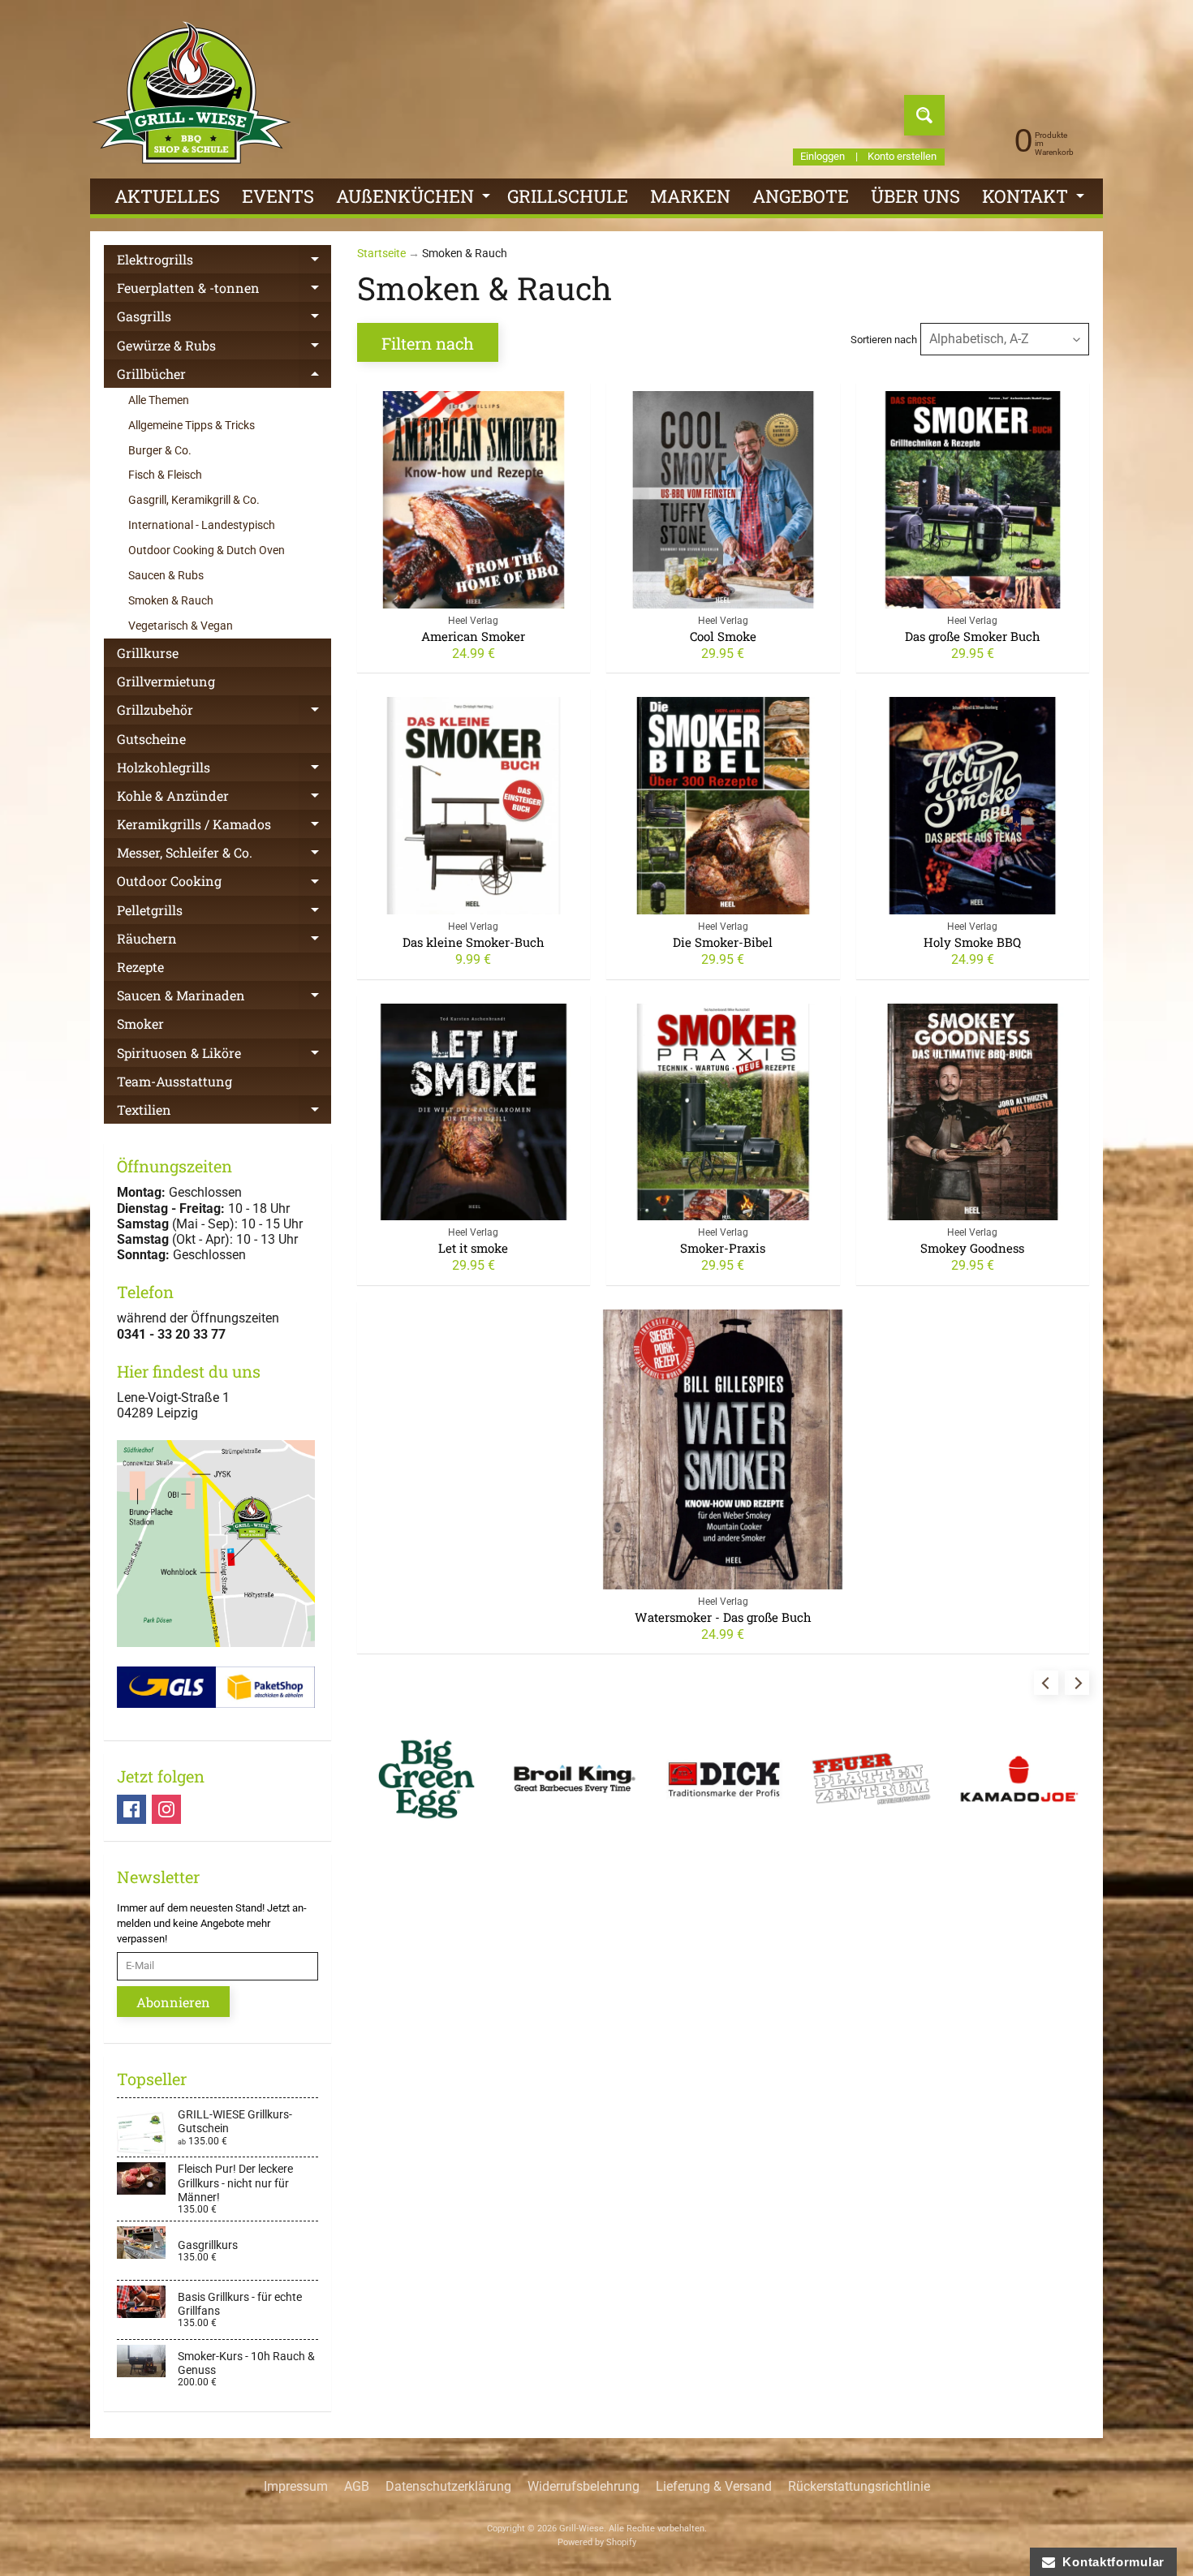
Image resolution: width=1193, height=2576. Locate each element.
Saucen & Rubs (166, 575)
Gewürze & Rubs (224, 348)
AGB (357, 2486)
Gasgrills (224, 319)
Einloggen (823, 157)
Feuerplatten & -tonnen (224, 290)
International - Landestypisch (202, 525)
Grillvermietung (166, 681)
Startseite (381, 253)
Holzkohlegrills (224, 770)
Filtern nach (428, 343)
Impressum (296, 2486)
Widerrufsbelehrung (584, 2486)
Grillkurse (148, 653)
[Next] (1077, 1683)
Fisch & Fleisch (165, 475)
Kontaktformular (1110, 2562)
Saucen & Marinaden (224, 998)
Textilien (224, 1112)
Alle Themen (159, 400)
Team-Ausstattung (174, 1081)
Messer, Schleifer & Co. (224, 855)
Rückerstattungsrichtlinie (859, 2486)
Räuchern (224, 941)
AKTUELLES (167, 196)
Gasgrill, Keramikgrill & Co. (194, 500)
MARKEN (690, 196)
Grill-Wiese (581, 2529)
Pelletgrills (224, 913)
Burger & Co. (160, 450)
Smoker (140, 1024)
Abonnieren (173, 2002)
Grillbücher (224, 376)
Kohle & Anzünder (224, 798)
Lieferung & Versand (714, 2486)
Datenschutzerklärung (448, 2486)
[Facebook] (131, 1809)
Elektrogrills (224, 262)
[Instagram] (166, 1809)
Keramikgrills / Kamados (224, 827)
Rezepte (140, 967)
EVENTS (278, 196)
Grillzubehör (224, 712)
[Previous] (1046, 1683)
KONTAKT (1035, 199)
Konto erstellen (902, 157)
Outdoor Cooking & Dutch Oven (207, 550)
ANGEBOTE (801, 196)
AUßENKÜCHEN (415, 199)
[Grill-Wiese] (192, 92)
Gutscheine (151, 739)
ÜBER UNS (915, 196)
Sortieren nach (884, 340)
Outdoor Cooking (224, 884)
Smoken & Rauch (171, 600)
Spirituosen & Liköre (224, 1056)
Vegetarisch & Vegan (181, 626)
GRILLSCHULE (568, 196)
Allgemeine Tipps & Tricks (192, 425)
